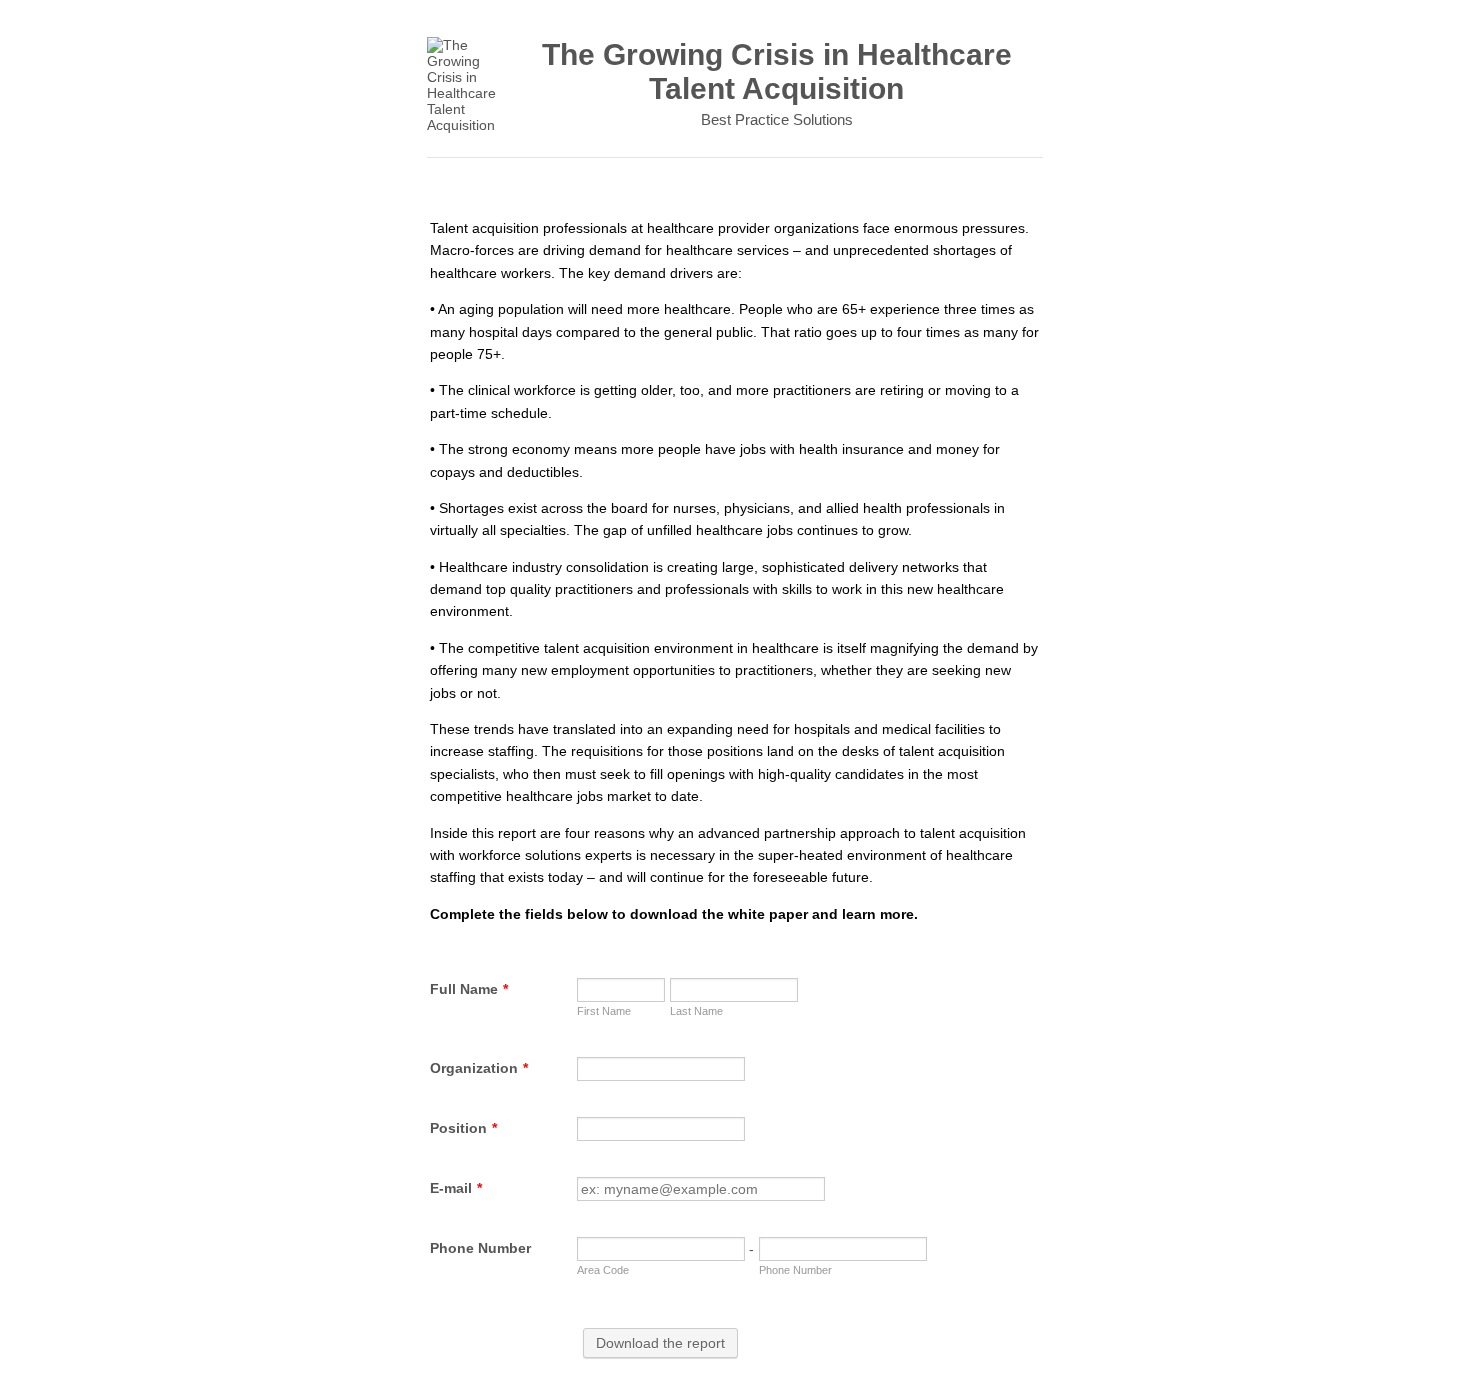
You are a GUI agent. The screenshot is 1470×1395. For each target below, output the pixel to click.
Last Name (696, 1011)
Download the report (660, 1343)
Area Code (603, 1270)
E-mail (456, 1188)
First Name (604, 1011)
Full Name (469, 989)
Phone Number (480, 1248)
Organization (479, 1068)
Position (463, 1128)
